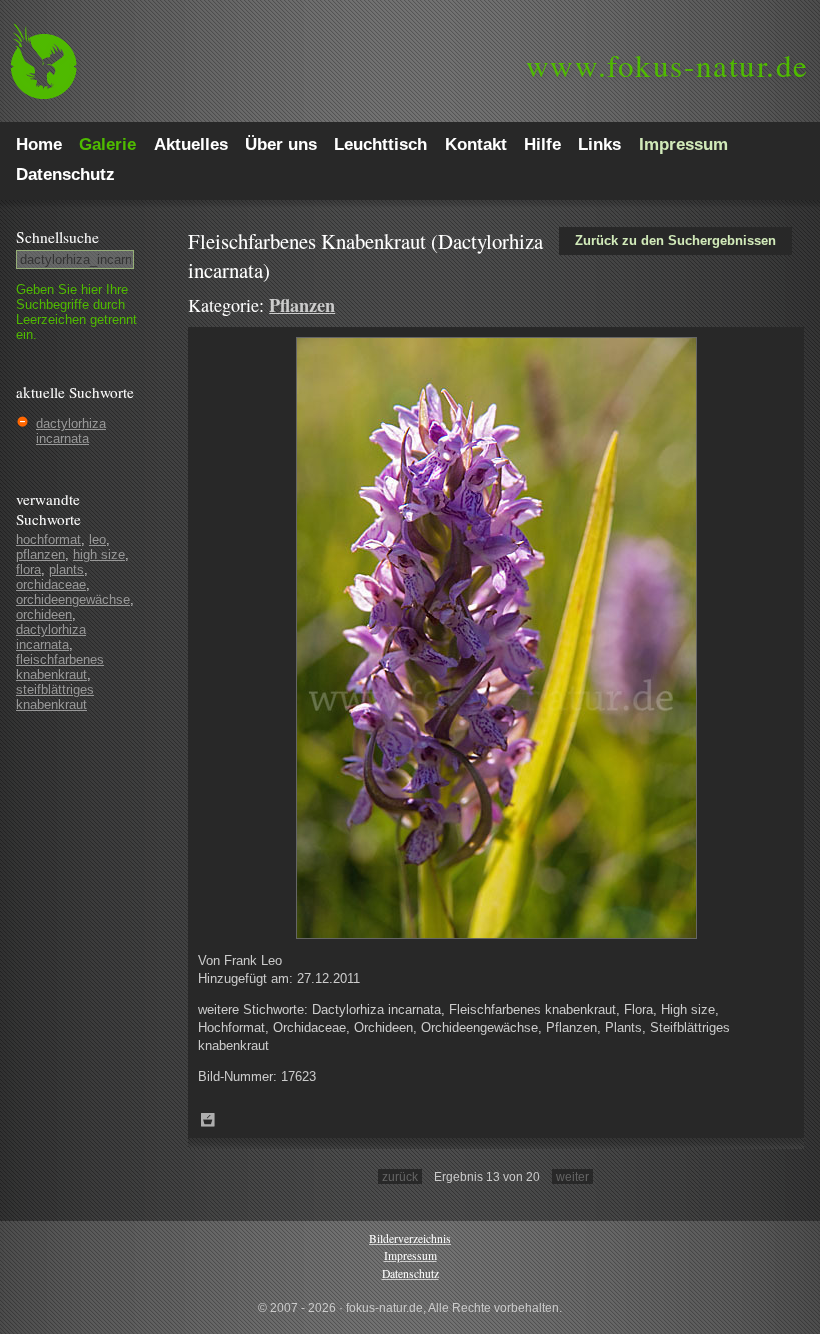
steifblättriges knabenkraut (55, 697)
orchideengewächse (73, 599)
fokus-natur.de (667, 65)
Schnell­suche (57, 237)
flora (28, 569)
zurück (400, 1176)
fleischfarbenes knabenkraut (60, 667)
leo (97, 539)
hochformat (48, 539)
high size (99, 554)
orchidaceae (51, 584)
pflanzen (40, 554)
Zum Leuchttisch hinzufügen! (208, 1120)
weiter (572, 1176)
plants (66, 569)
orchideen (44, 614)
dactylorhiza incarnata (71, 431)
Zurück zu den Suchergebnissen (675, 240)
